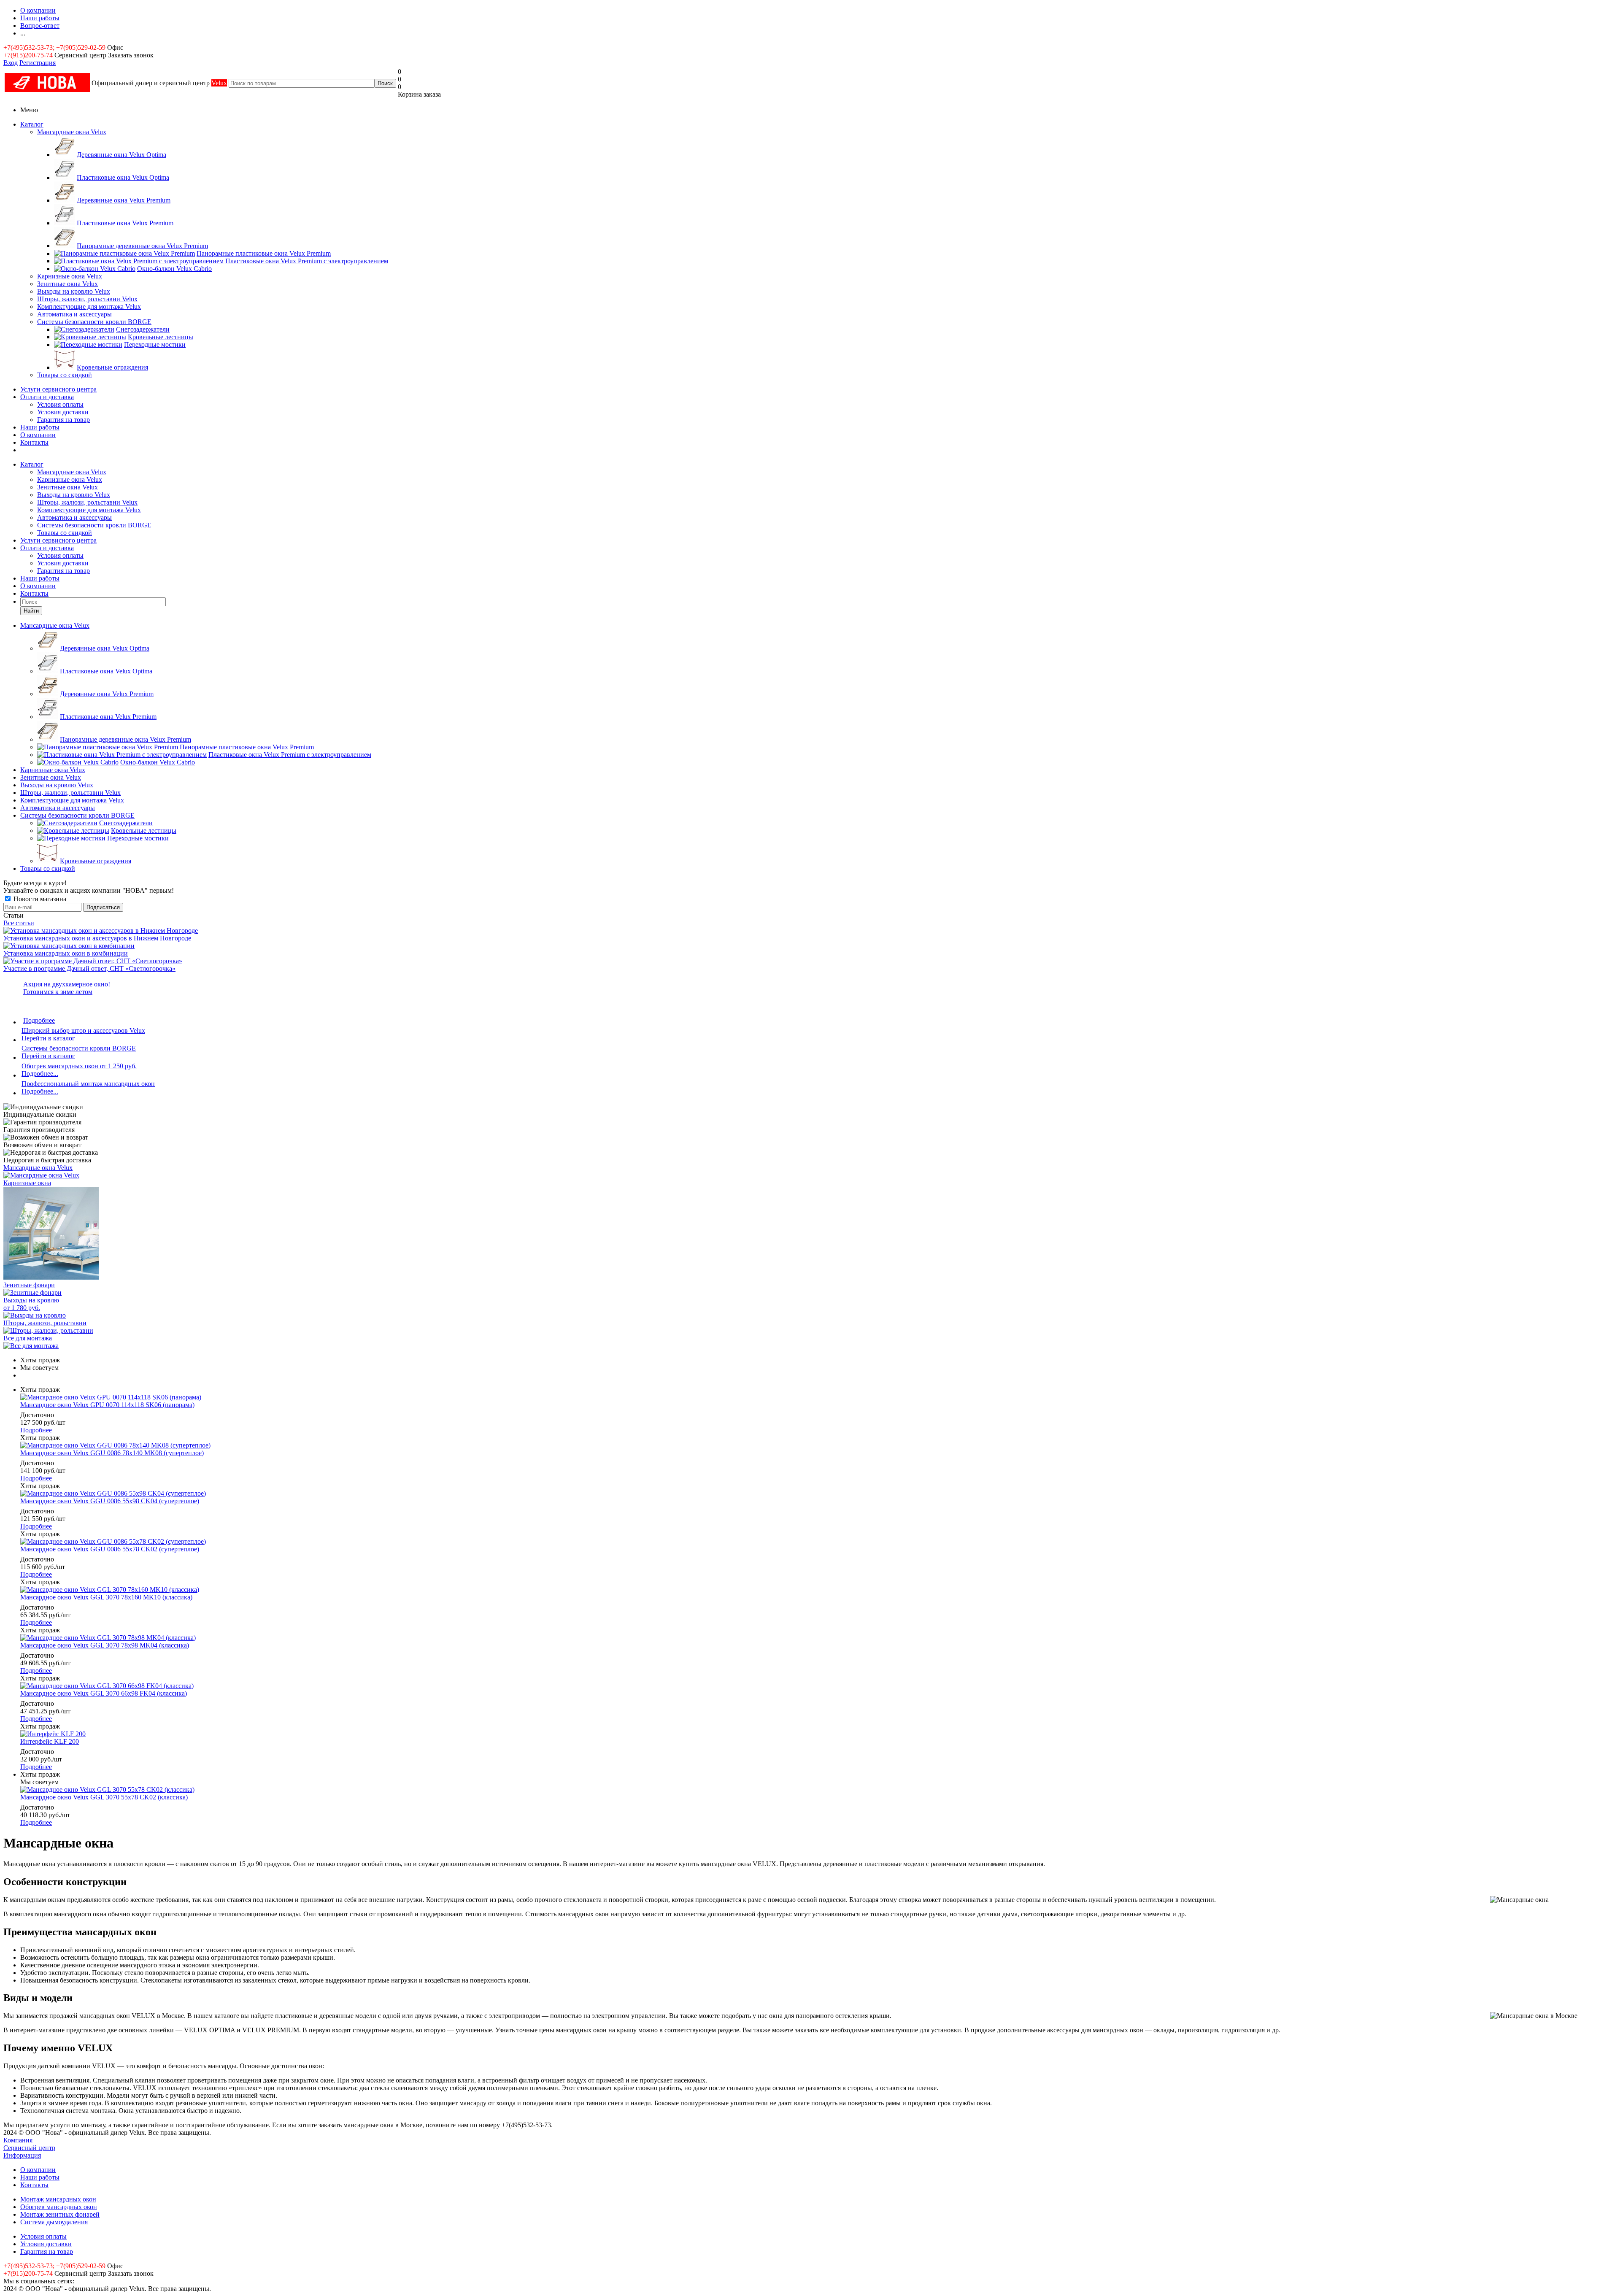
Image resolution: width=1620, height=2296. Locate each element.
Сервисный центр (29, 2148)
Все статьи (19, 923)
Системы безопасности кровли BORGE (94, 322)
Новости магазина (39, 899)
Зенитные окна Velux (67, 284)
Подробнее (39, 1020)
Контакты (34, 442)
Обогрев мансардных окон (59, 2207)
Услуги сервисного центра (58, 389)
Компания (18, 2140)
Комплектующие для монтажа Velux (89, 307)
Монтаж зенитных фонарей (60, 2214)
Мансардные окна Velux (72, 132)
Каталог (32, 124)
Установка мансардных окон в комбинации (66, 953)
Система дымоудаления (54, 2222)
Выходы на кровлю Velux (74, 291)
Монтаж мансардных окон (58, 2199)
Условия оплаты (60, 404)
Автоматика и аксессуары (74, 314)
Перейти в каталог (48, 1038)
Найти (31, 611)
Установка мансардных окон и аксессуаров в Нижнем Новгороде (97, 938)
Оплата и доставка (47, 397)
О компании (38, 435)
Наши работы (40, 427)
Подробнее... (40, 1074)
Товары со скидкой (65, 375)
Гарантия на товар (63, 420)
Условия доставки (63, 412)
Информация (22, 2155)
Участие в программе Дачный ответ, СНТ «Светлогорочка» (89, 968)
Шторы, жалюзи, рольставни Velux (87, 299)
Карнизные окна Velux (70, 276)
